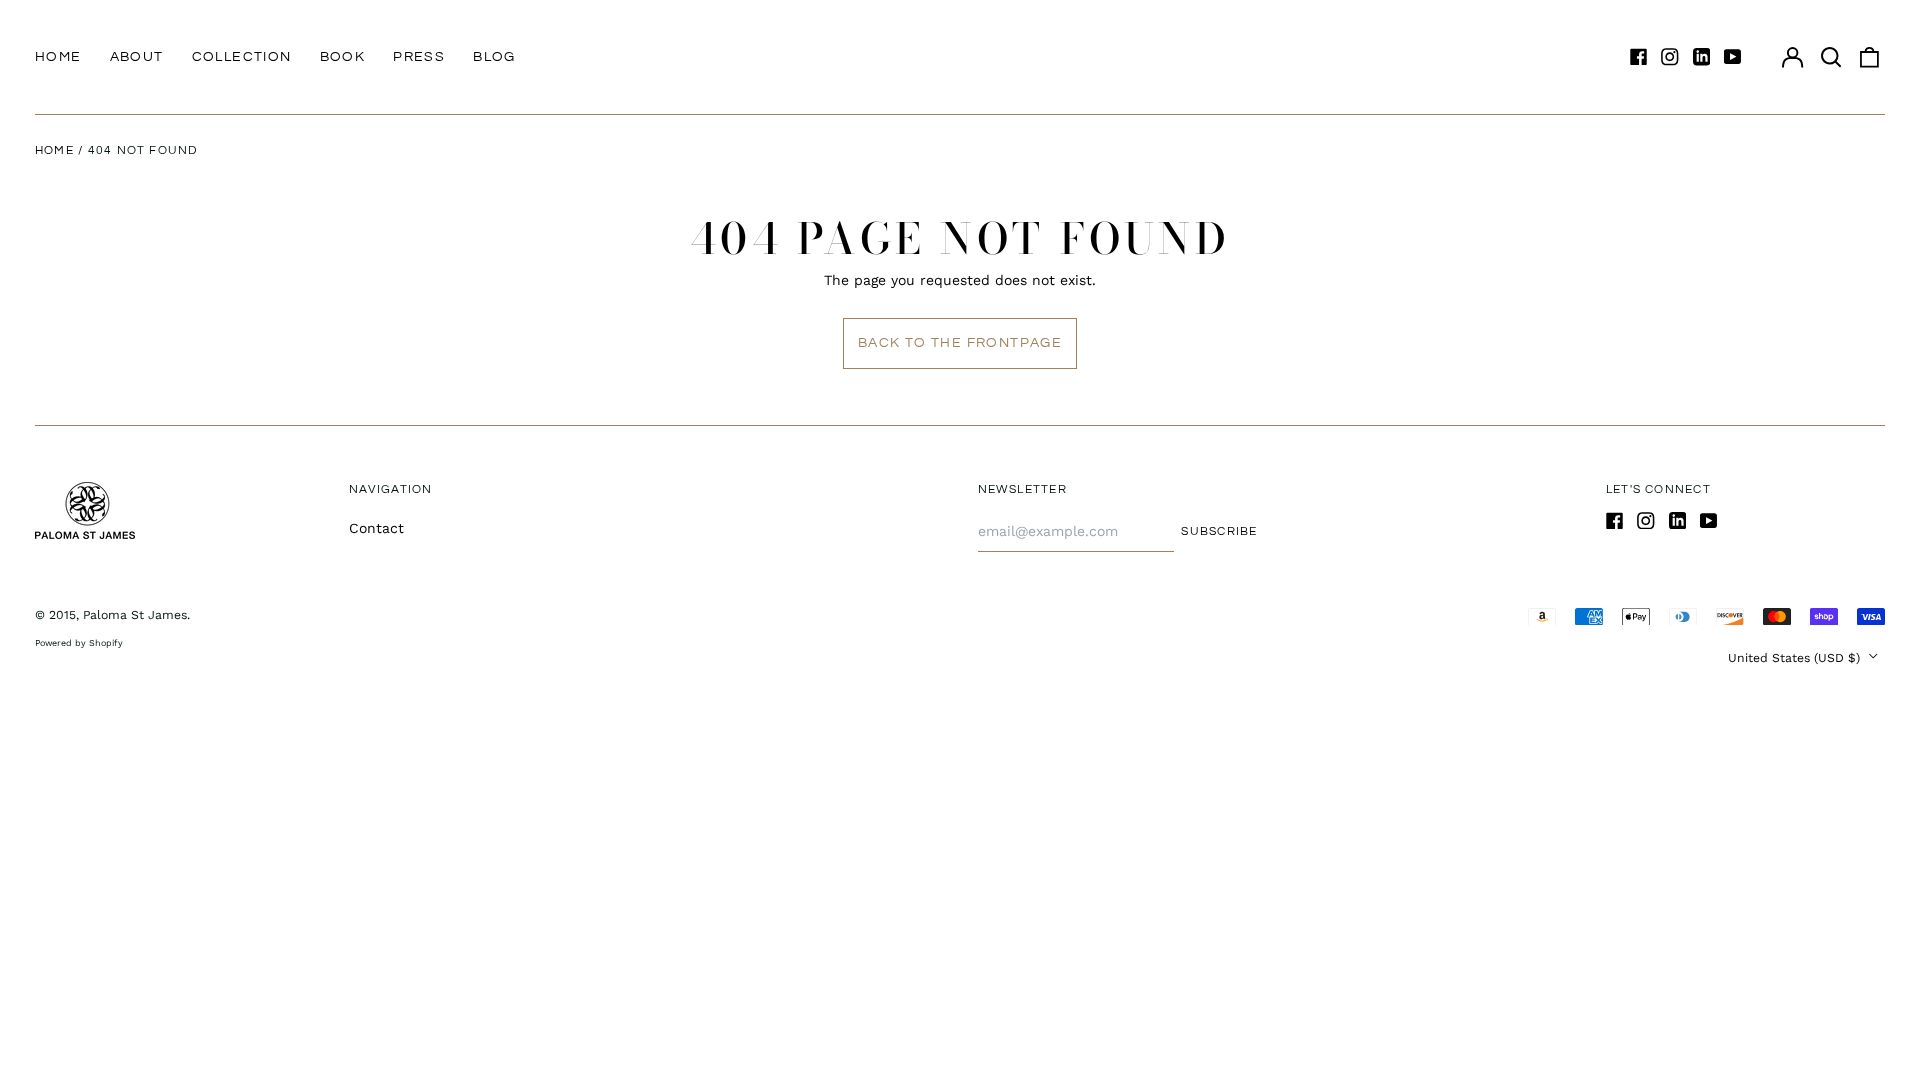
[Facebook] (1639, 57)
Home (58, 57)
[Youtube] (1733, 57)
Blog (494, 57)
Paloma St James (135, 615)
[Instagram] (1670, 57)
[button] (1831, 57)
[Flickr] (1702, 57)
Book (343, 57)
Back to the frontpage (960, 343)
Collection (242, 57)
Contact (376, 528)
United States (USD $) (1796, 658)
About (137, 57)
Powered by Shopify (79, 643)
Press (419, 57)
